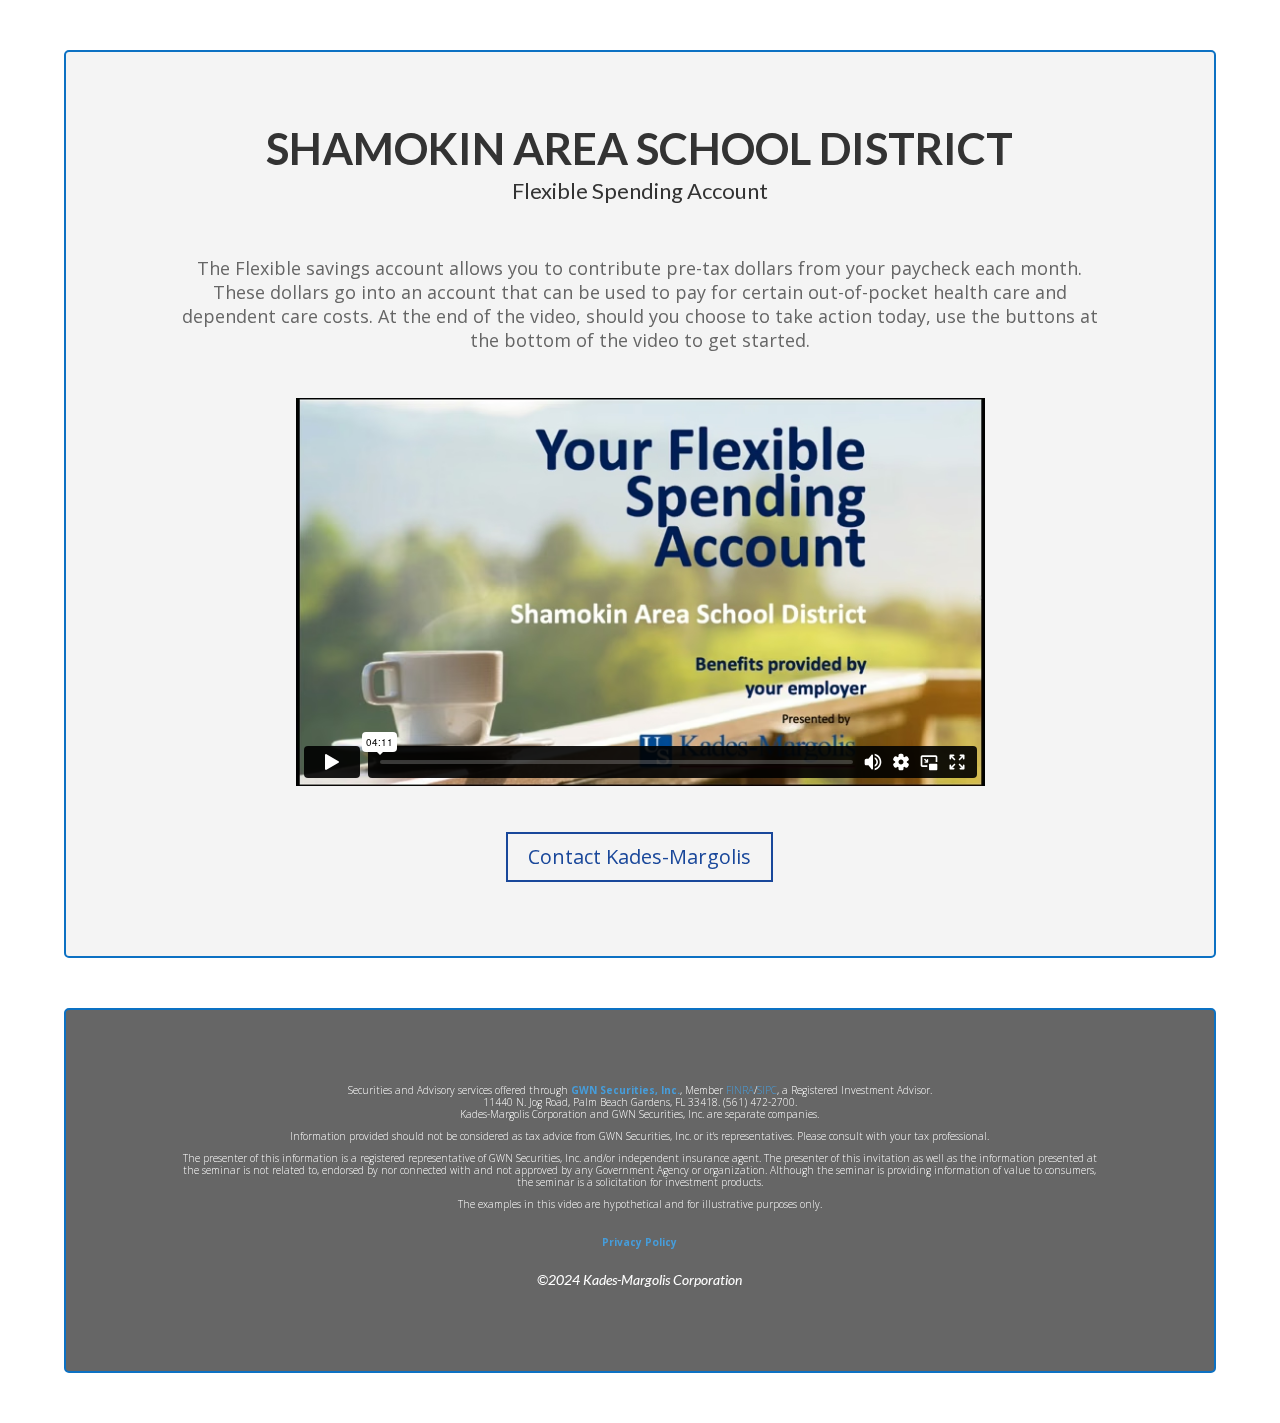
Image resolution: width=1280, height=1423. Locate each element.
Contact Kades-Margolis (639, 856)
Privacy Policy (639, 1242)
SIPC (767, 1090)
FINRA (740, 1090)
